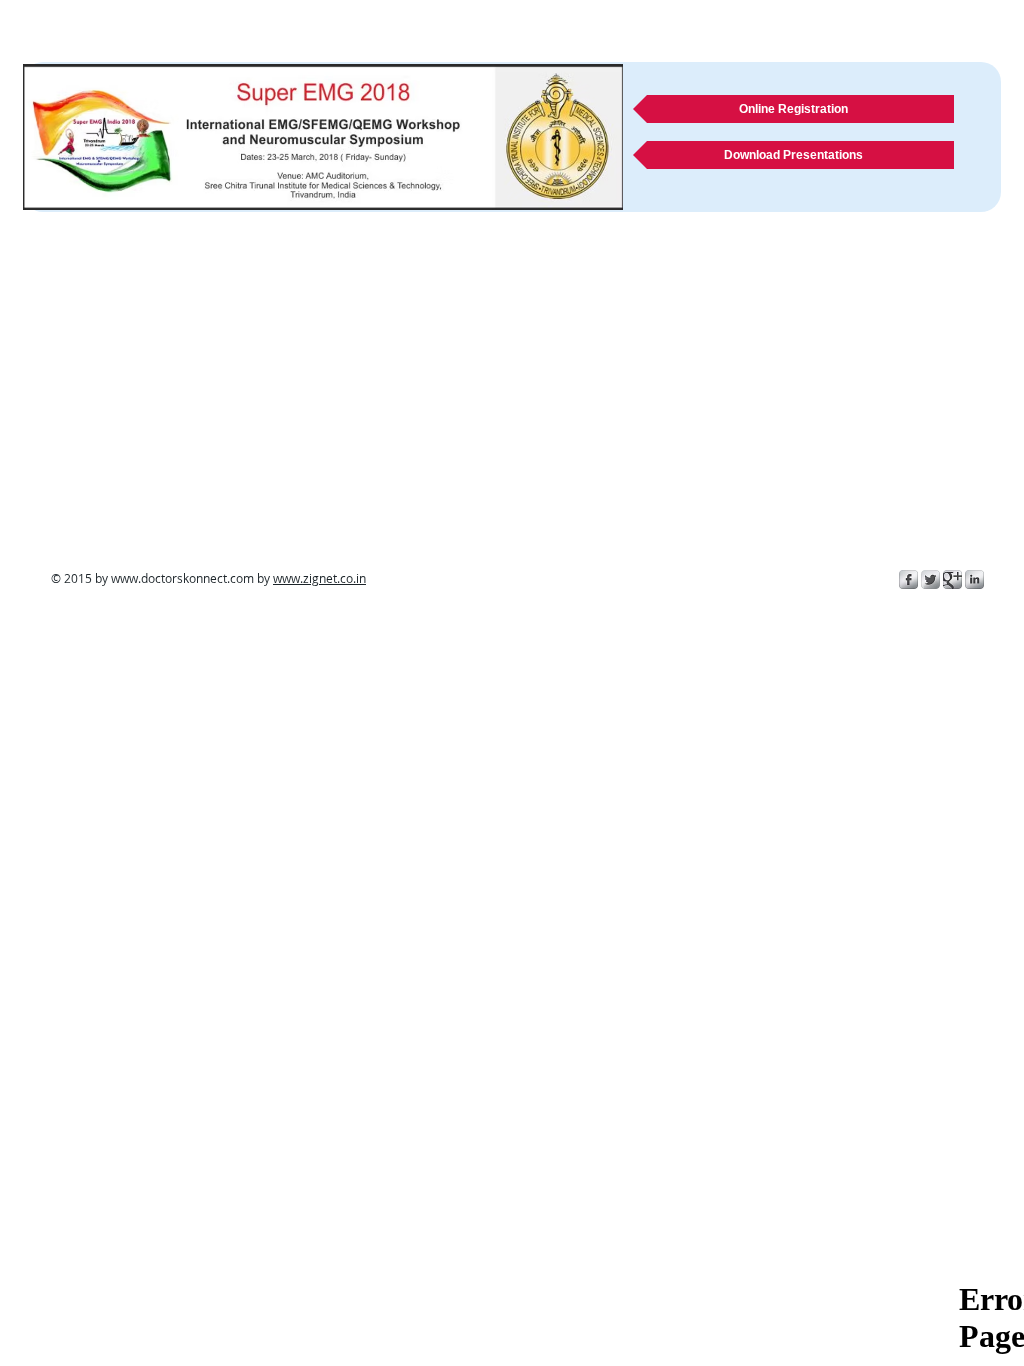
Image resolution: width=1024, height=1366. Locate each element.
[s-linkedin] (974, 579)
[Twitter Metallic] (930, 579)
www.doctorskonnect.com (182, 578)
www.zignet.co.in (319, 578)
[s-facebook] (908, 579)
